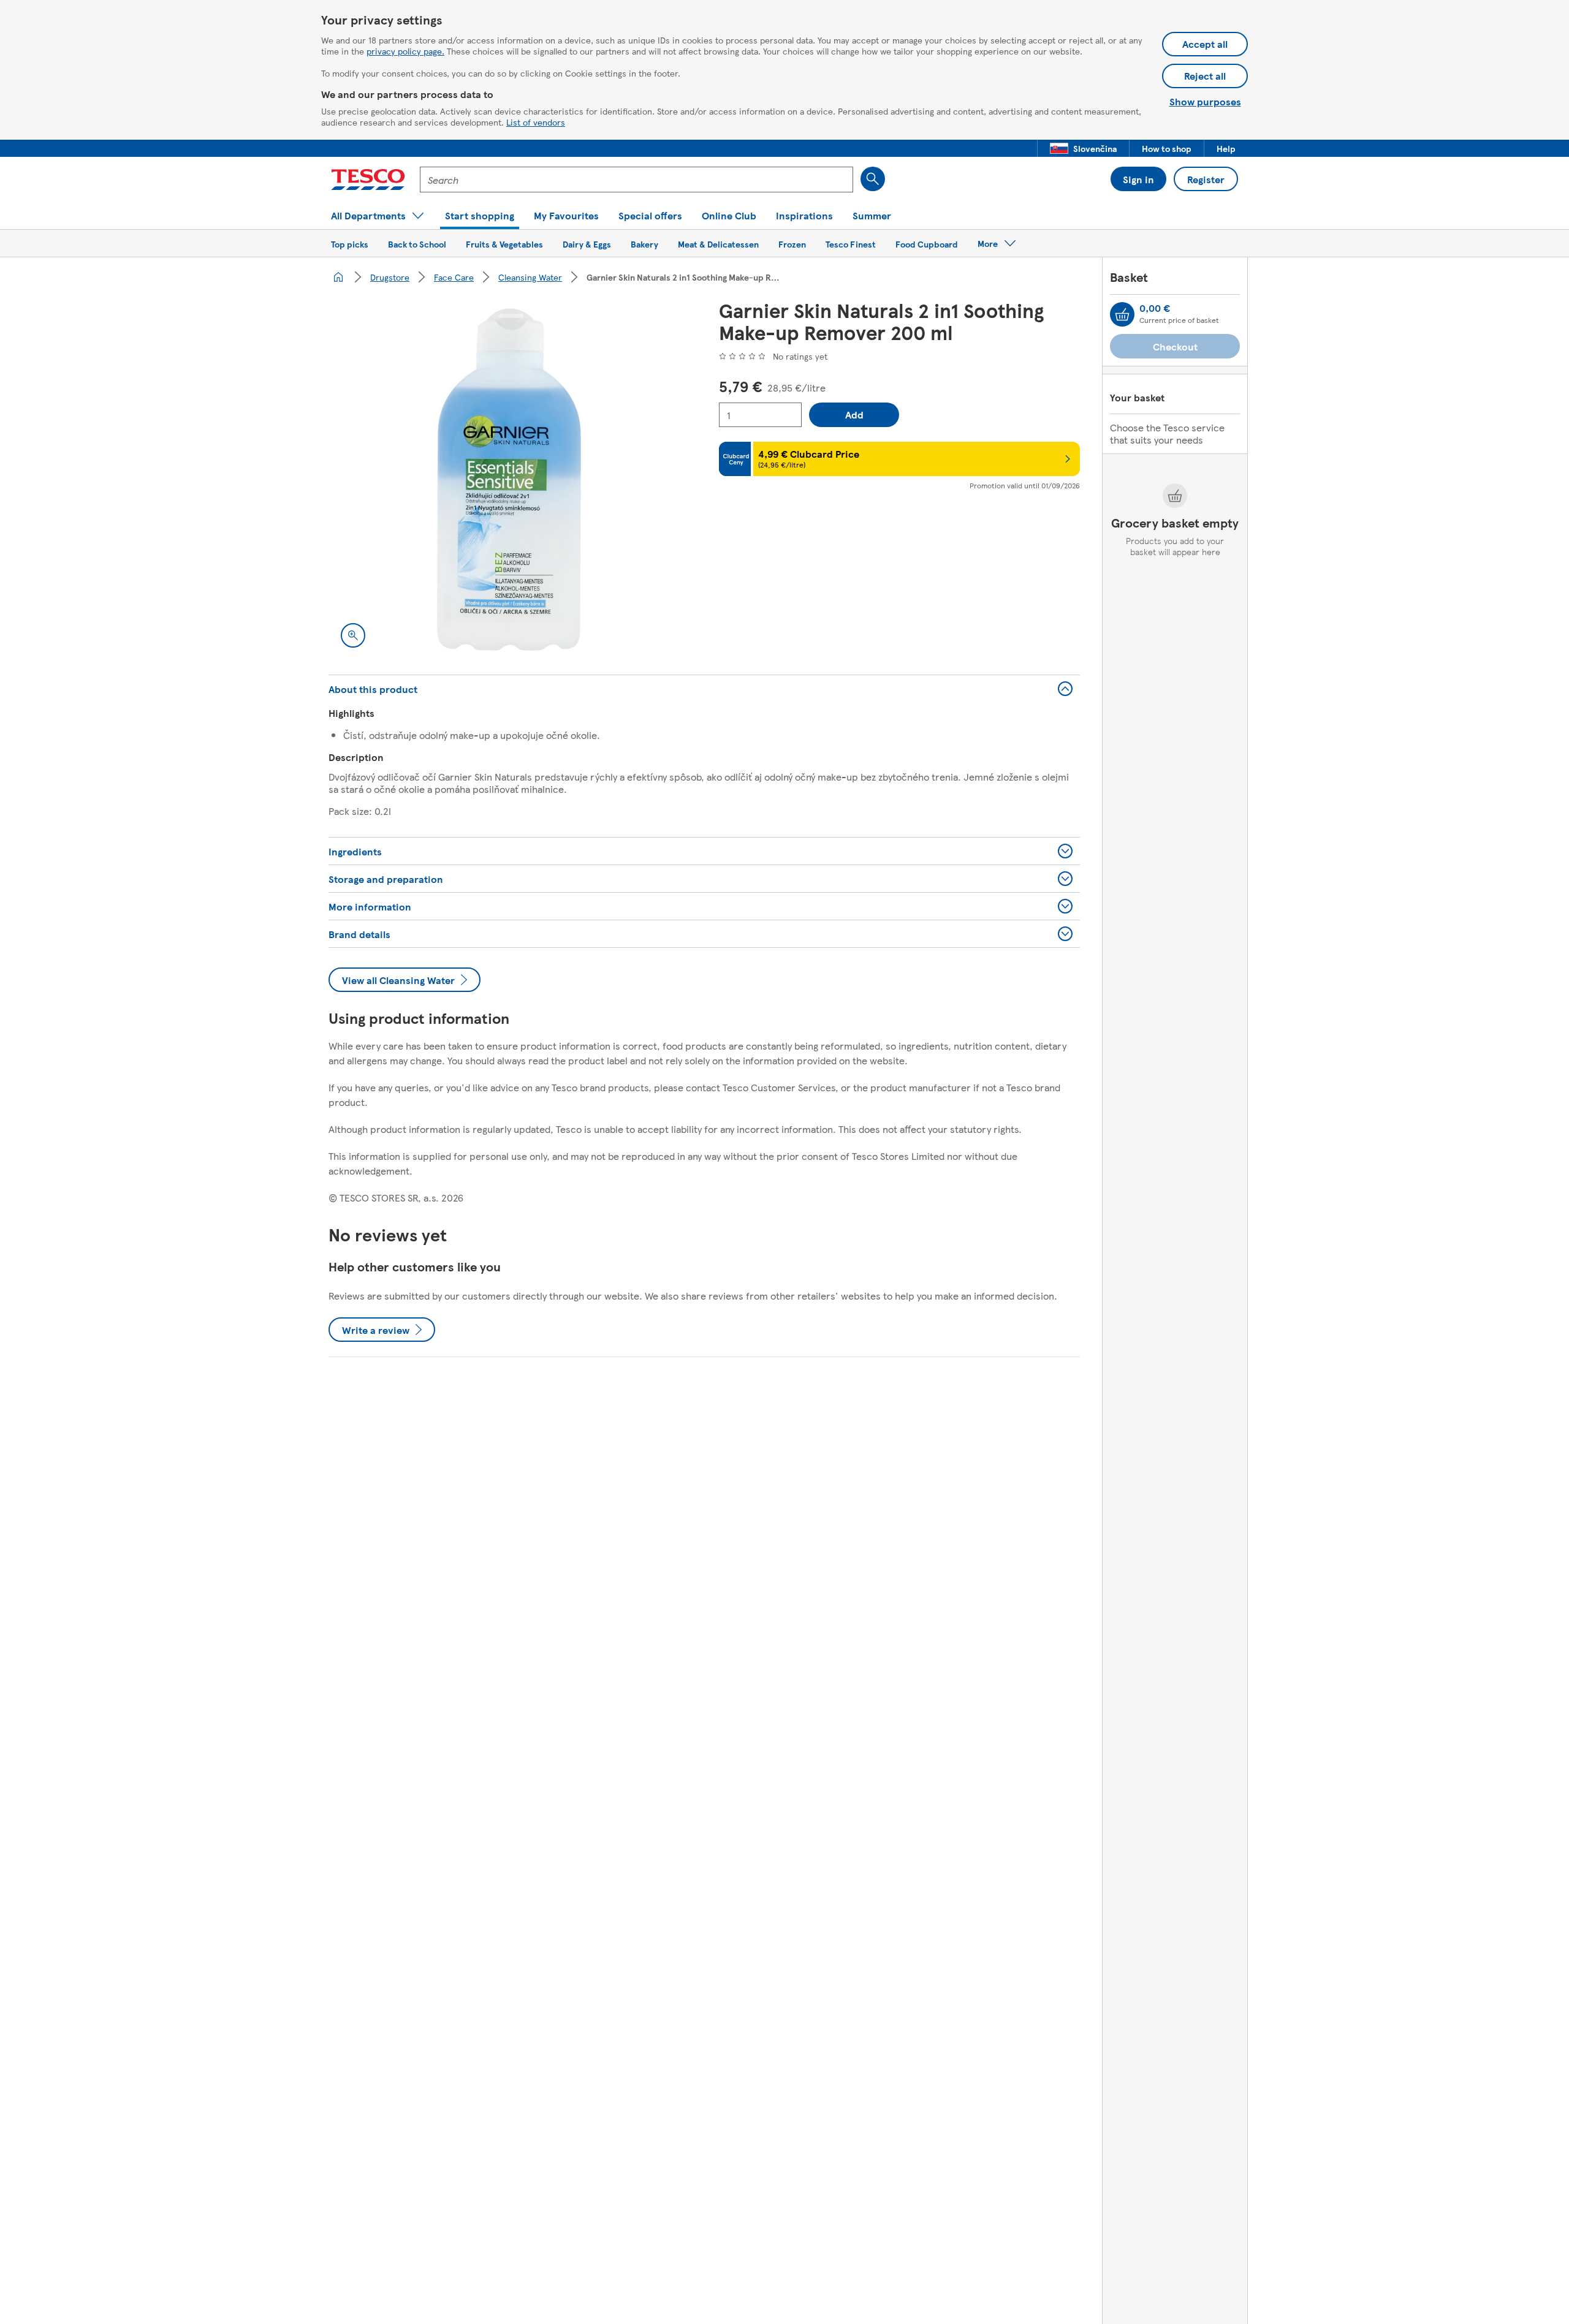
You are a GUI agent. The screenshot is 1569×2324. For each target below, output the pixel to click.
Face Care (454, 277)
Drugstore (390, 277)
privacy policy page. (405, 51)
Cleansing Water (530, 277)
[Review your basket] (1122, 314)
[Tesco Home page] (368, 180)
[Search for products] (873, 179)
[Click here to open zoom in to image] (353, 635)
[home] (338, 277)
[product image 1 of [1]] (509, 479)
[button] (1083, 148)
